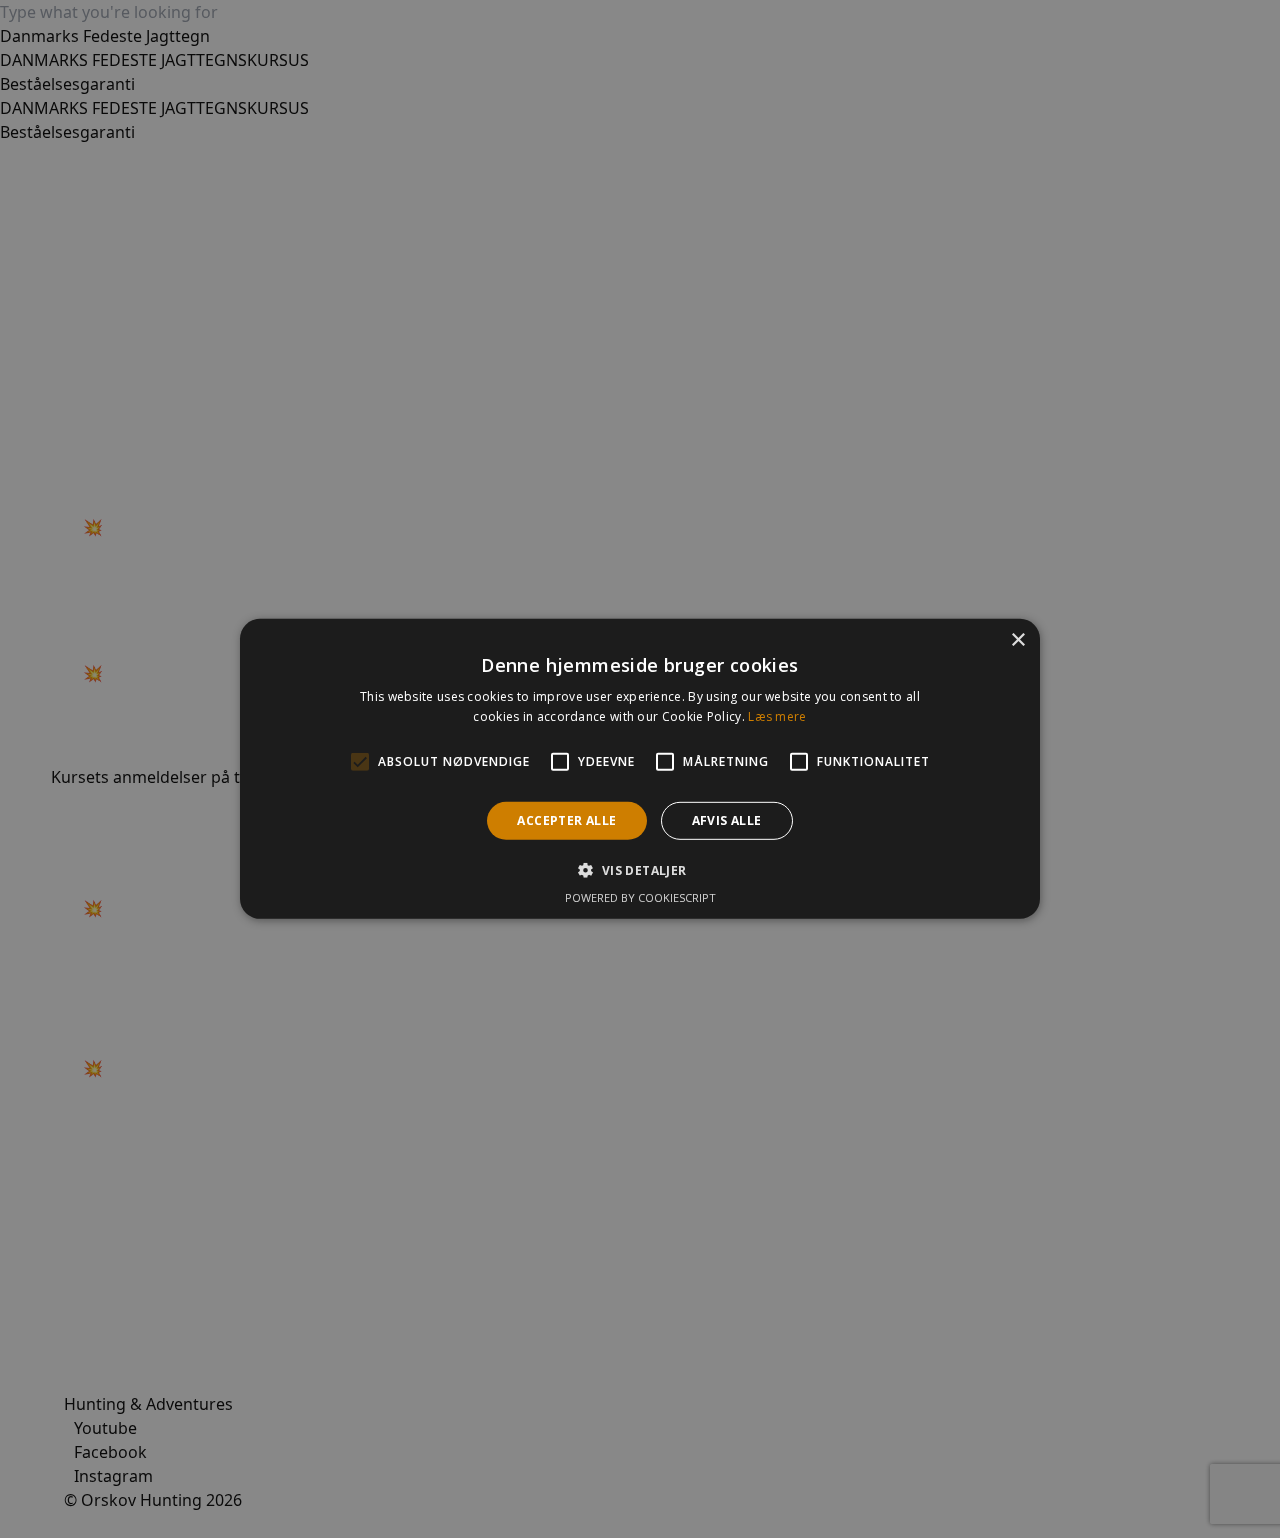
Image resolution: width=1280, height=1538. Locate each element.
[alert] (640, 769)
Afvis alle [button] (727, 820)
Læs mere (777, 716)
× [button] (1017, 640)
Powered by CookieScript (640, 897)
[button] (639, 870)
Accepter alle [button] (566, 820)
